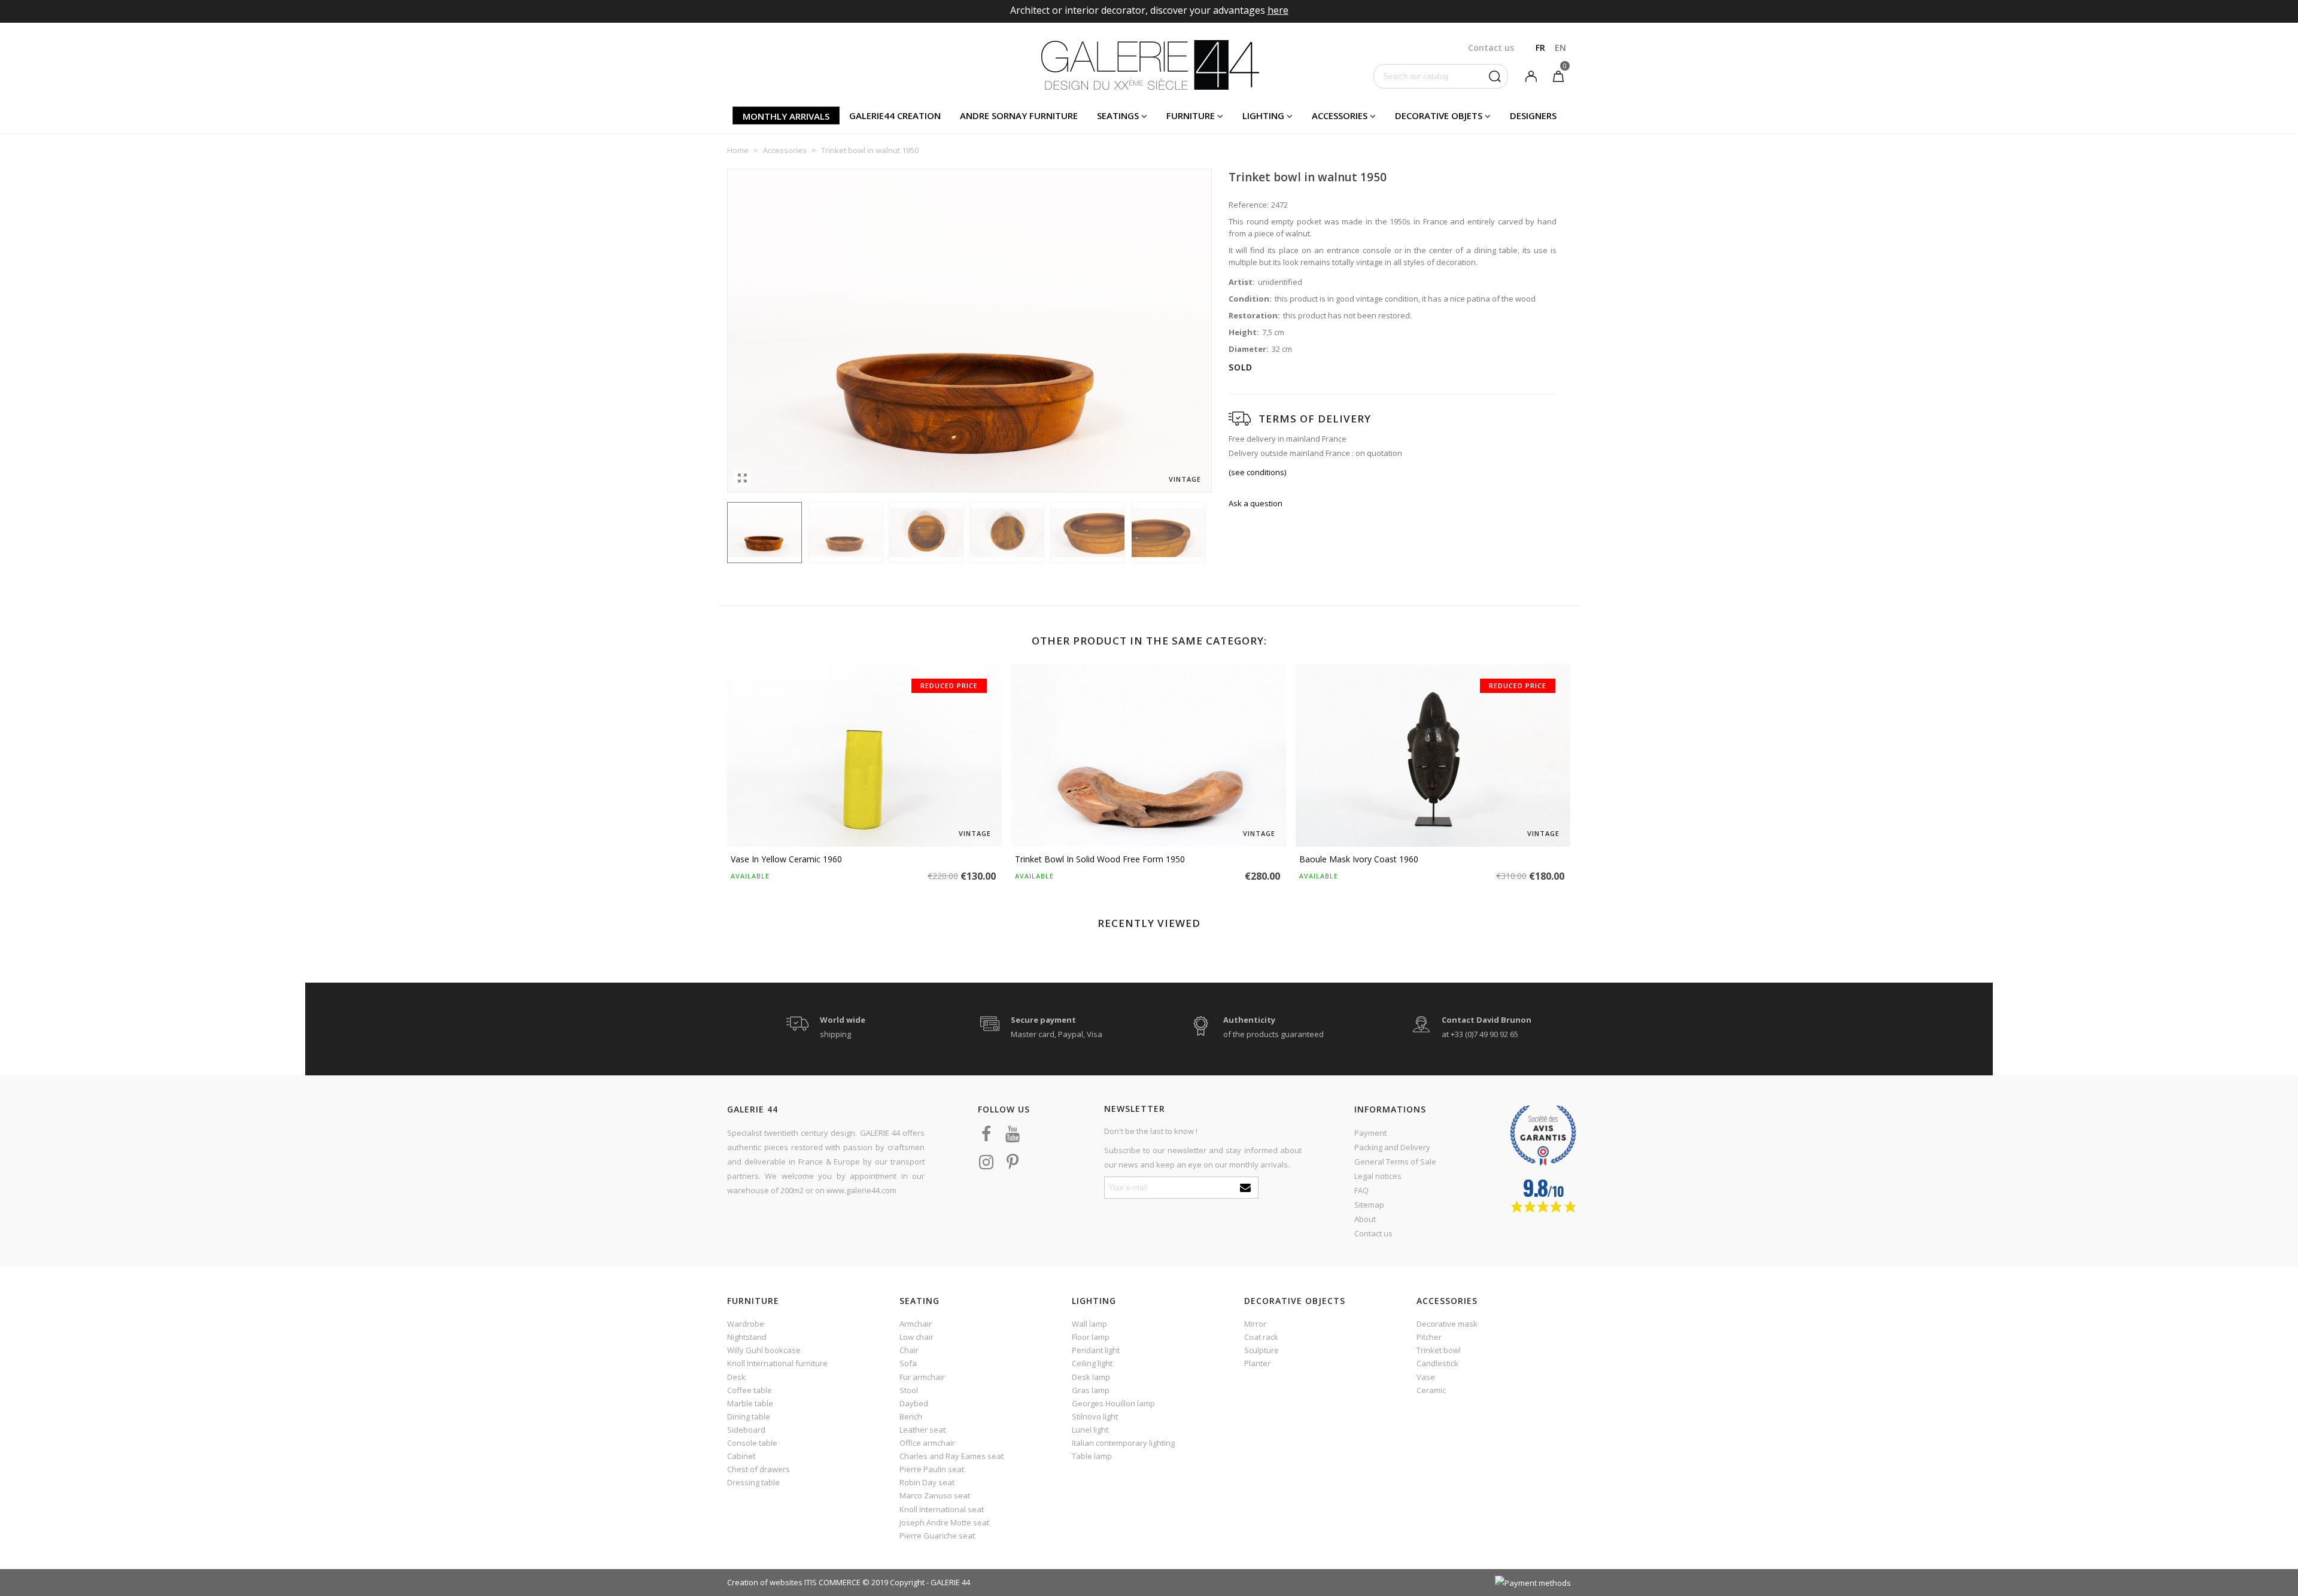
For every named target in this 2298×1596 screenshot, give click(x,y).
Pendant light (1096, 1350)
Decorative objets (1439, 115)
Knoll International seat (942, 1509)
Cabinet (741, 1456)
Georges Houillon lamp (1113, 1403)
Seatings (1118, 115)
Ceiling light (1092, 1363)
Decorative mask (1447, 1324)
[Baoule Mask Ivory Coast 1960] (1433, 755)
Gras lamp (1091, 1390)
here (1278, 10)
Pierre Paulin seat (932, 1469)
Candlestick (1437, 1363)
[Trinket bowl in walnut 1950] (742, 478)
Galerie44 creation (895, 115)
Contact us (1373, 1233)
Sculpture (1262, 1350)
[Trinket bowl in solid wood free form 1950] (1149, 755)
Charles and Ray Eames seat (952, 1456)
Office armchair (927, 1443)
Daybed (914, 1403)
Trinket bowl (1439, 1350)
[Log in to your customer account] (1531, 75)
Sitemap (1369, 1205)
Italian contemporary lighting (1123, 1443)
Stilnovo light (1095, 1416)
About (1365, 1219)
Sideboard (746, 1430)
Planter (1257, 1363)
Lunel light (1090, 1430)
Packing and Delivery (1392, 1147)
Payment (1370, 1133)
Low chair (917, 1337)
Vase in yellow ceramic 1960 (786, 859)
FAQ (1361, 1190)
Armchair (916, 1324)
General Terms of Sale (1395, 1162)
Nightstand (747, 1337)
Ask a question (1256, 503)
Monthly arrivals (786, 116)
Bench (911, 1416)
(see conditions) (1257, 472)
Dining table (749, 1416)
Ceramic (1431, 1390)
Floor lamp (1091, 1337)
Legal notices (1378, 1176)
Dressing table (753, 1482)
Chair (909, 1350)
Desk (736, 1377)
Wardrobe (746, 1324)
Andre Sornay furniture (1019, 115)
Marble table (750, 1403)
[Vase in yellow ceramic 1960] (864, 755)
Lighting (1263, 115)
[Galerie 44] (1149, 65)
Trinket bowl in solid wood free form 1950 (1100, 859)
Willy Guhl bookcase (764, 1350)
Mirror (1255, 1324)
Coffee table (750, 1390)
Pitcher (1429, 1337)
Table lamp (1092, 1456)
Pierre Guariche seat (937, 1536)
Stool (909, 1390)
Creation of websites (765, 1582)
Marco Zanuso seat (935, 1495)
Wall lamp (1089, 1324)
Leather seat (922, 1430)
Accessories (1340, 115)
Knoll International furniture (777, 1363)
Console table (752, 1443)
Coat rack (1261, 1337)
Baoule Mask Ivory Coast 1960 (1359, 859)
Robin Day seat (927, 1482)
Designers (1533, 115)
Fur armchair (922, 1377)
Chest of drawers (759, 1469)
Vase (1426, 1377)
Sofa (908, 1363)
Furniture (1191, 115)
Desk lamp (1091, 1377)
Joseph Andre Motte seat (944, 1522)
